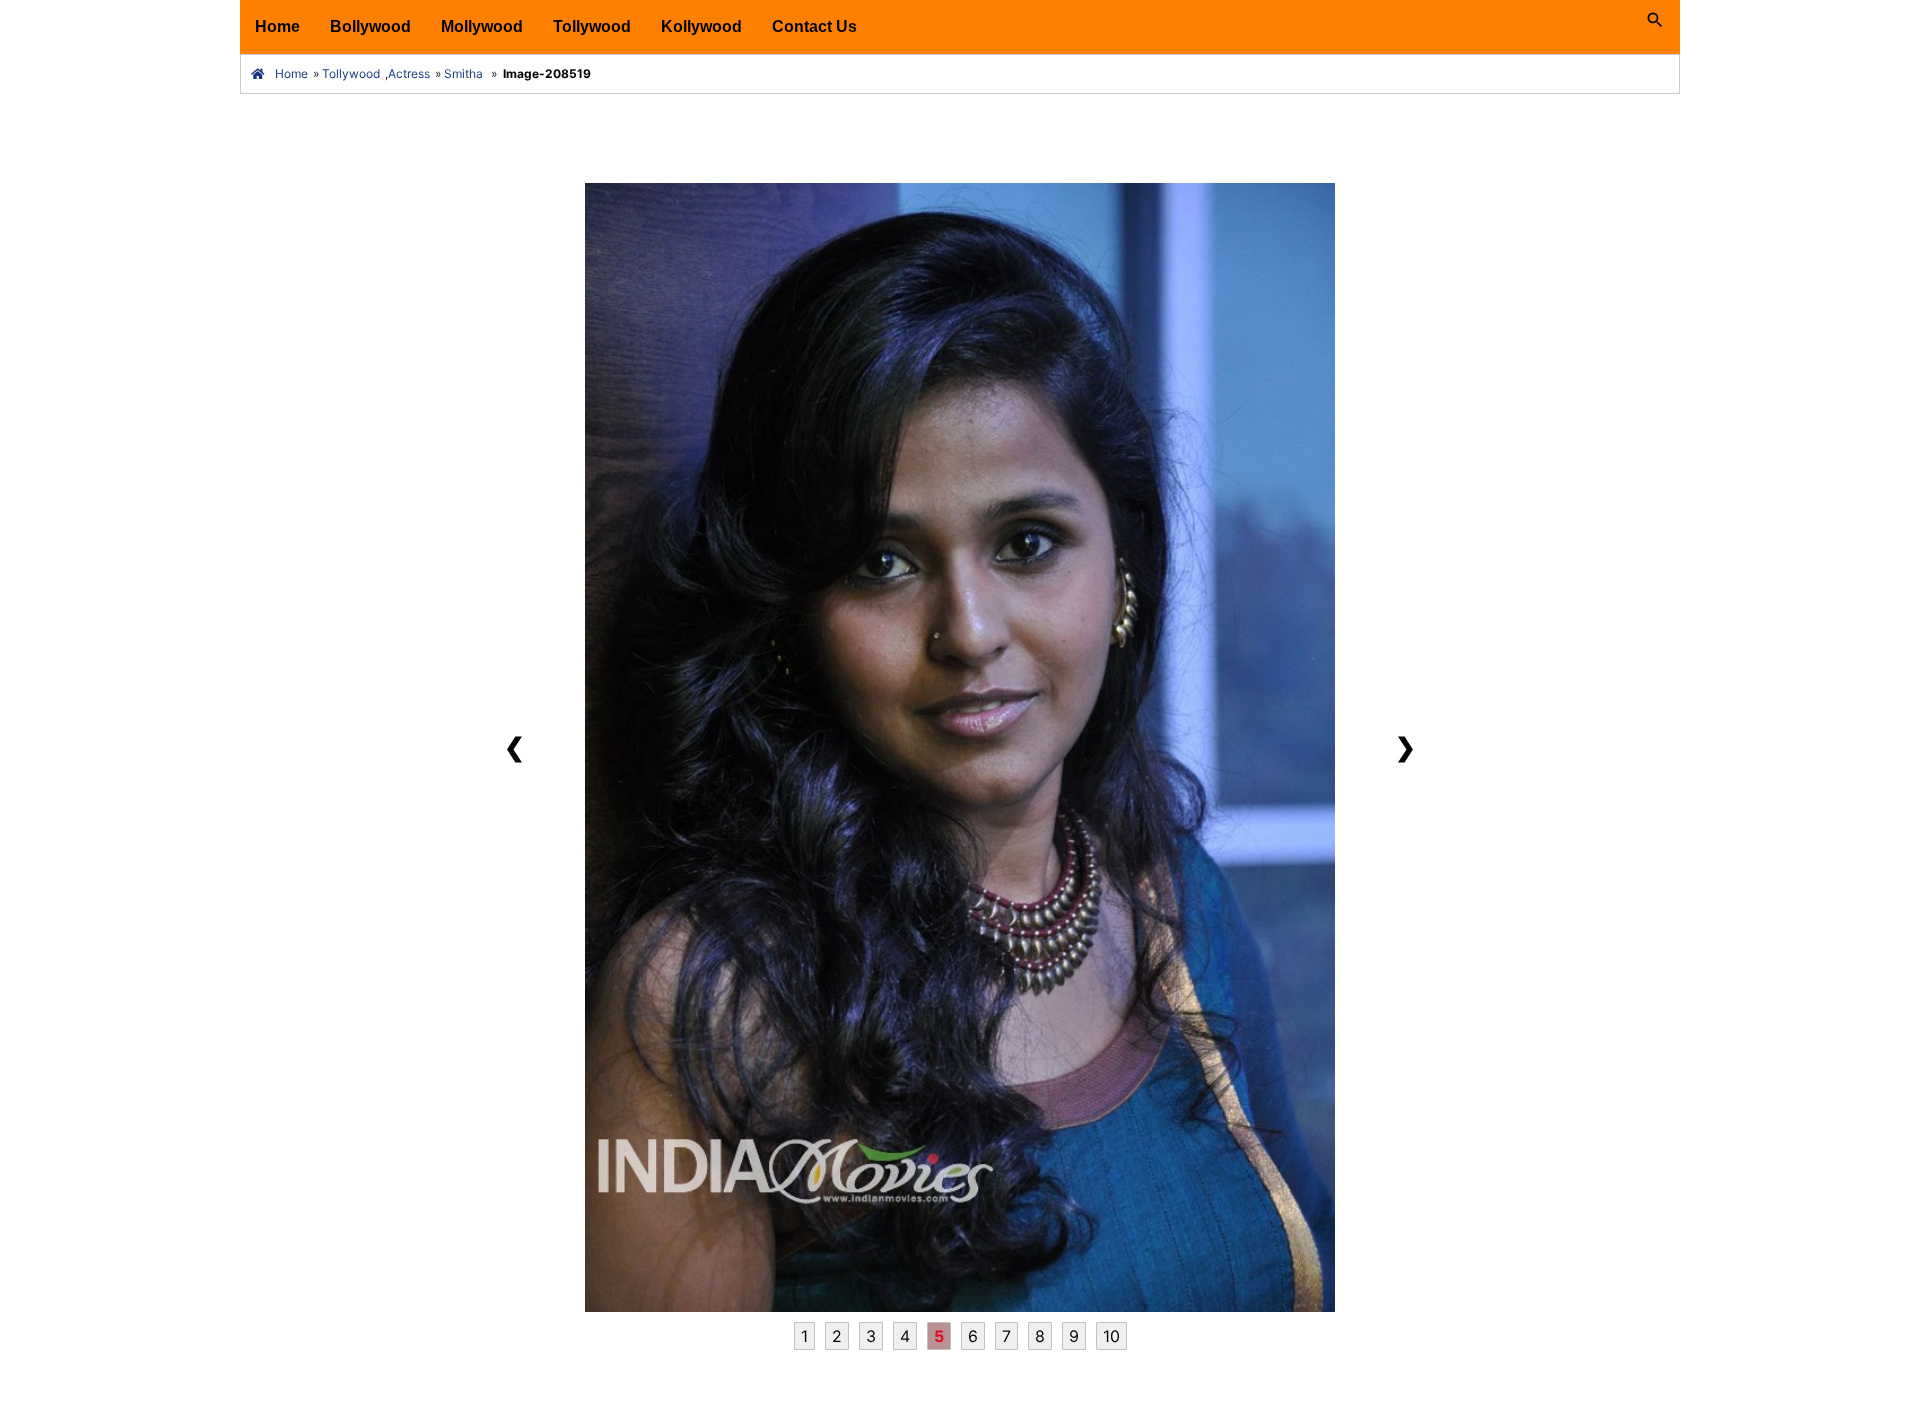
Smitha (463, 73)
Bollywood (370, 26)
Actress (409, 73)
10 (1111, 1336)
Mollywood (482, 26)
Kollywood (701, 26)
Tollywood (592, 26)
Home (277, 26)
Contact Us (814, 26)
